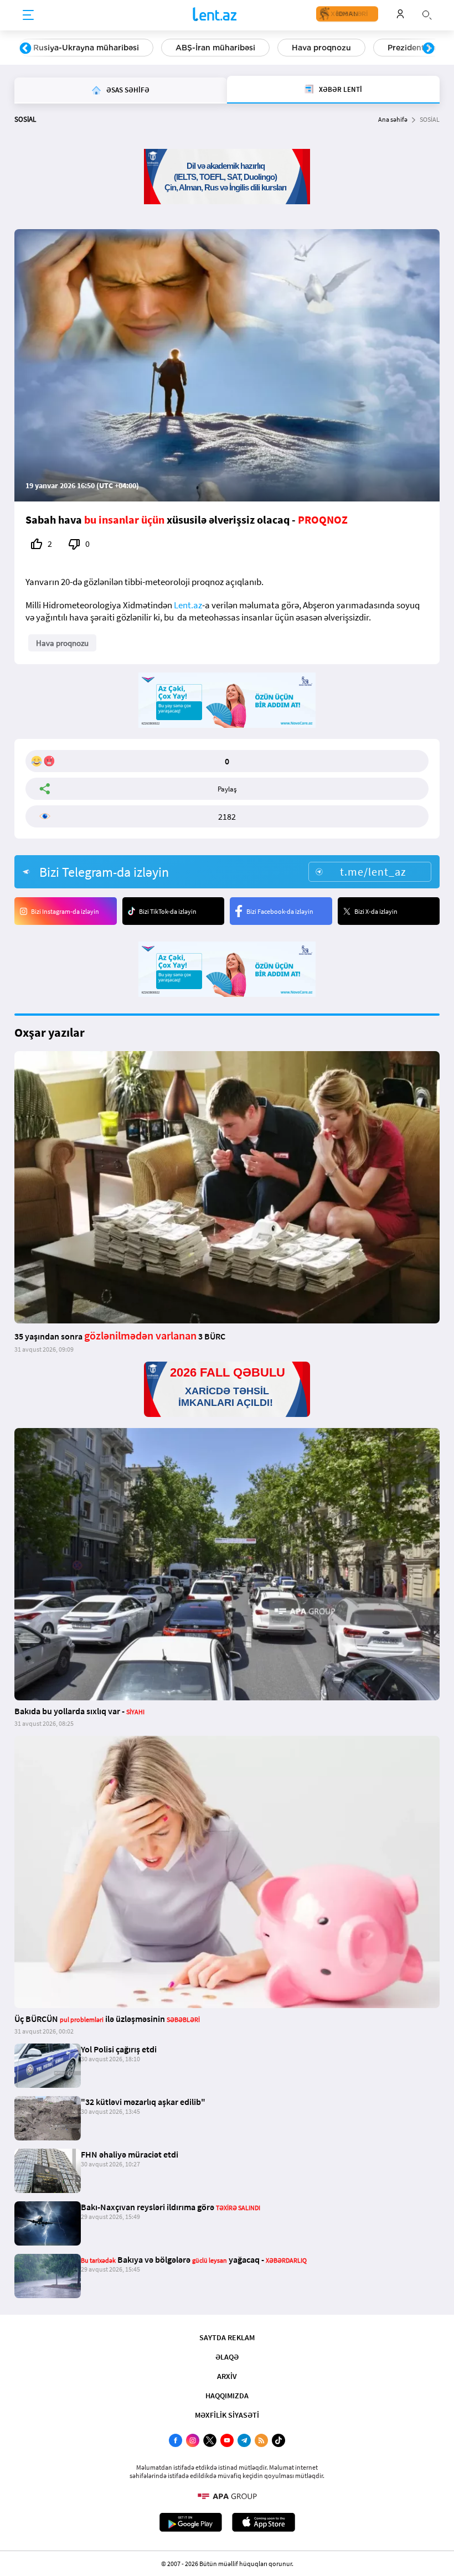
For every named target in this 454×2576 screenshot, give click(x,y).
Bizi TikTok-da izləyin (168, 911)
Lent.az (188, 605)
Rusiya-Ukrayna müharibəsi (86, 48)
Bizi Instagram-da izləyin (65, 911)
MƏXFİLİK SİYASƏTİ (227, 2415)
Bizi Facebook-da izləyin (280, 911)
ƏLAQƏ (227, 2357)
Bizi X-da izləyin (376, 911)
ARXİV (227, 2376)
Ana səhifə (393, 119)
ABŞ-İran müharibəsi (215, 48)
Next (429, 49)
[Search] (427, 14)
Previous (25, 49)
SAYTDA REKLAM (227, 2337)
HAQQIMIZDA (227, 2396)
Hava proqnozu (321, 48)
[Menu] (28, 15)
